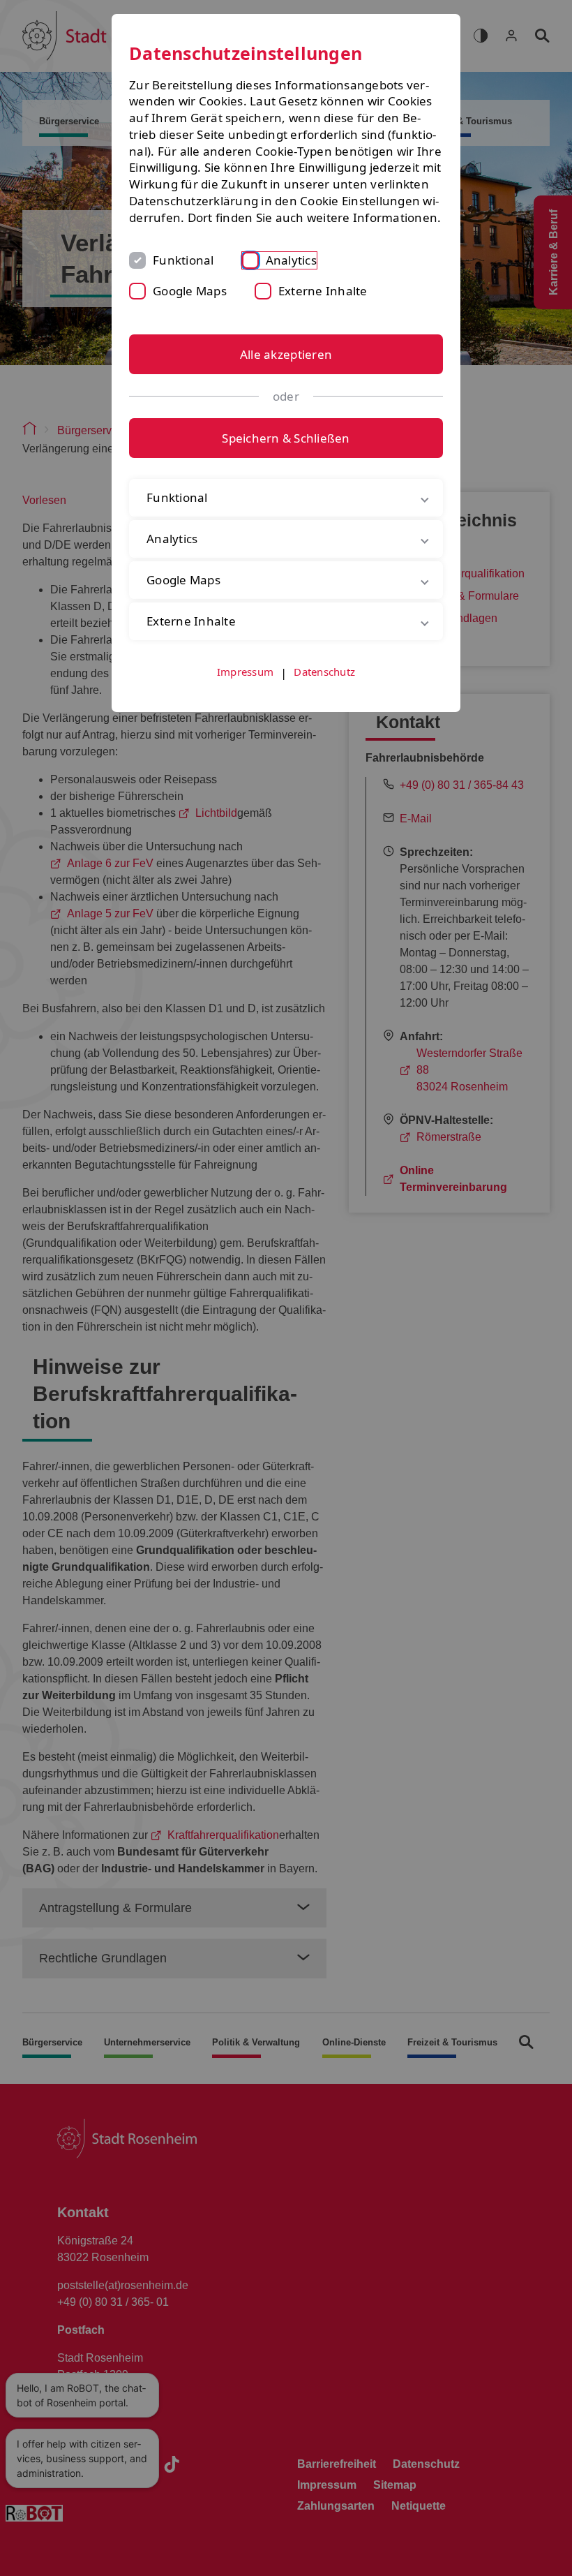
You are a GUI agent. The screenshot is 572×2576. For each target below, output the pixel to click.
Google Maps (190, 291)
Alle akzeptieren (286, 354)
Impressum (245, 688)
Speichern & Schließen (286, 438)
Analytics (291, 260)
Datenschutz (324, 688)
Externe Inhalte (323, 291)
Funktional (183, 260)
